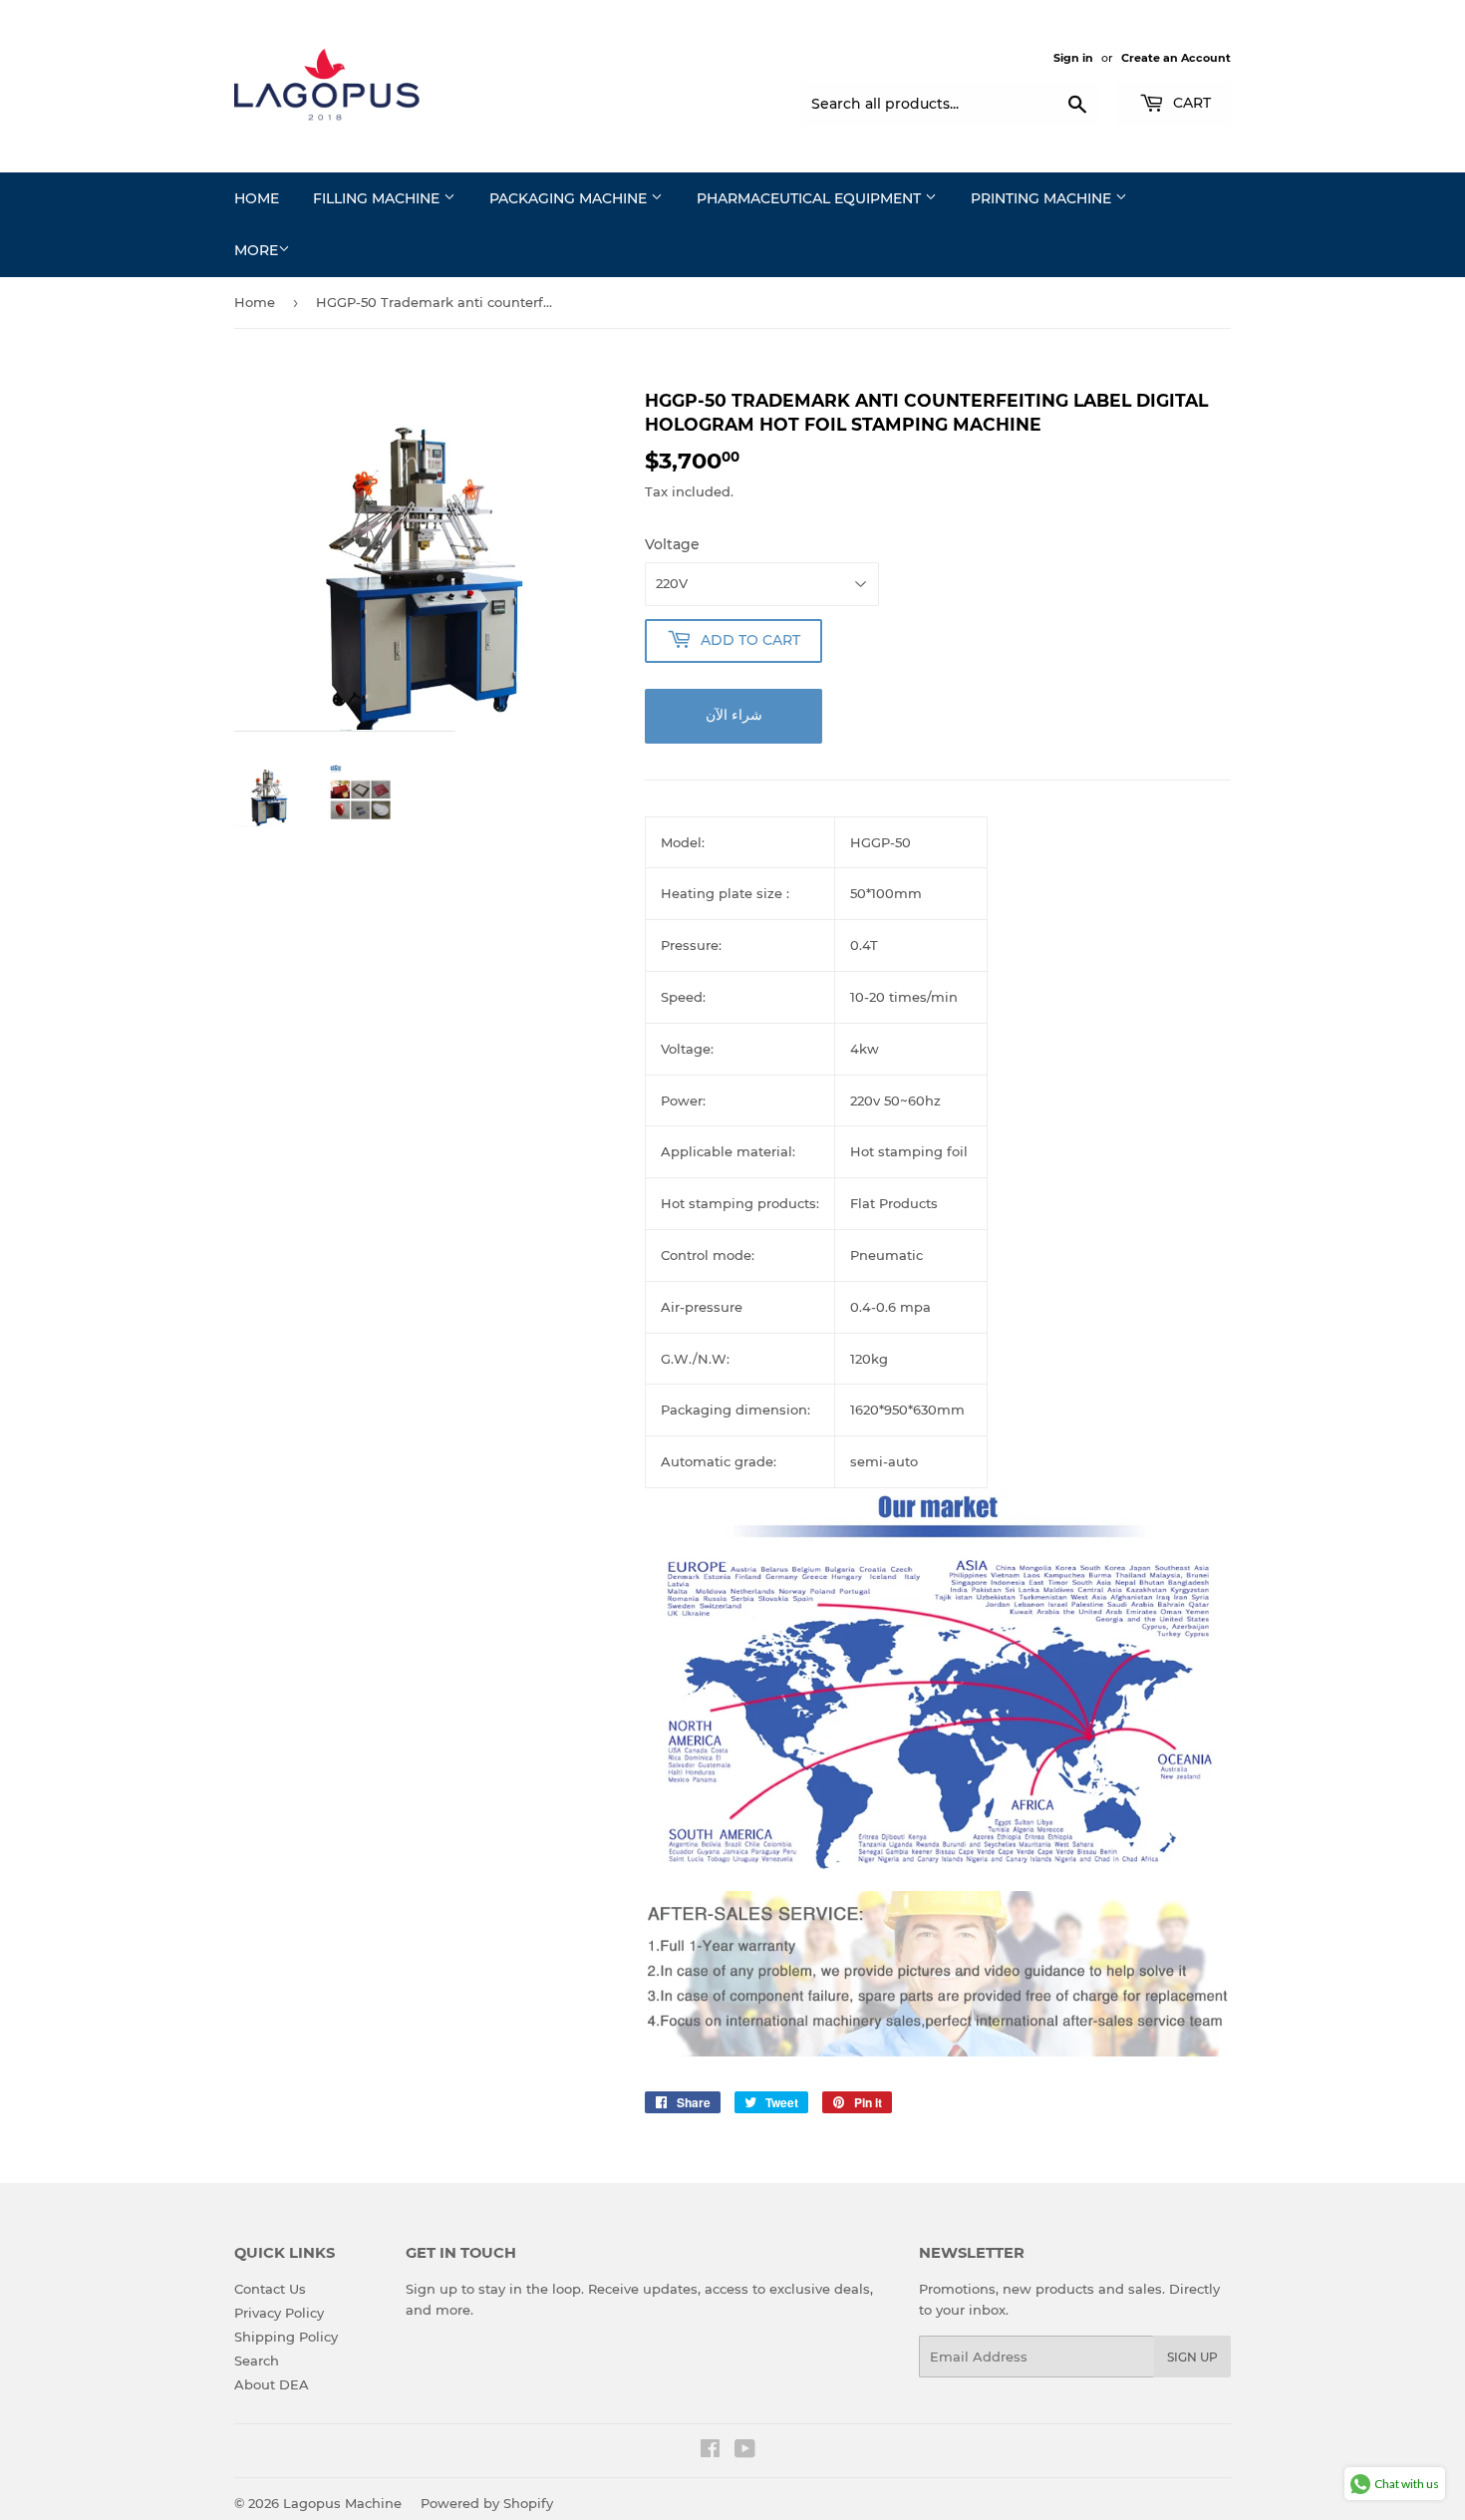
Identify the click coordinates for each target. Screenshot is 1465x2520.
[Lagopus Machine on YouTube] (745, 2451)
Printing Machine (1043, 198)
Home (257, 198)
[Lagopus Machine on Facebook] (710, 2451)
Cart (1190, 103)
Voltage (672, 544)
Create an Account (1176, 58)
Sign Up (1192, 2357)
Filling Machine (378, 198)
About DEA (272, 2384)
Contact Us (270, 2289)
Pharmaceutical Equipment (811, 198)
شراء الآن (734, 715)
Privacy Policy (279, 2313)
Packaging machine (570, 198)
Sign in (1073, 58)
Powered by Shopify (487, 2503)
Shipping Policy (286, 2337)
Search (257, 2361)
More (256, 250)
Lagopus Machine (342, 2503)
